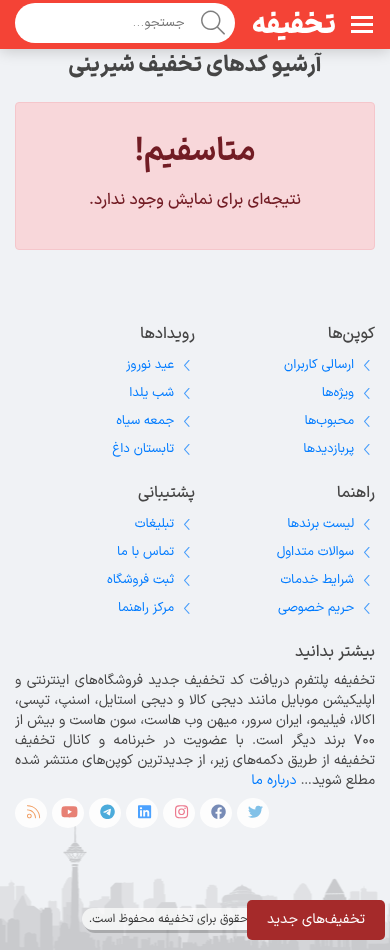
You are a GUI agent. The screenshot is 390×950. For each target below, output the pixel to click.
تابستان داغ (143, 449)
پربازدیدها (328, 449)
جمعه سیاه (145, 421)
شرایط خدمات (317, 580)
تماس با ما (145, 552)
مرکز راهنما (146, 608)
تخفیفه (294, 26)
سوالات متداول (315, 552)
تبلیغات (154, 524)
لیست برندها (320, 524)
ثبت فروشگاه (140, 580)
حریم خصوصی (316, 608)
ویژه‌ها (338, 393)
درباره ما (273, 780)
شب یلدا (151, 393)
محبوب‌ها (329, 421)
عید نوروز (150, 365)
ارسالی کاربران (319, 365)
